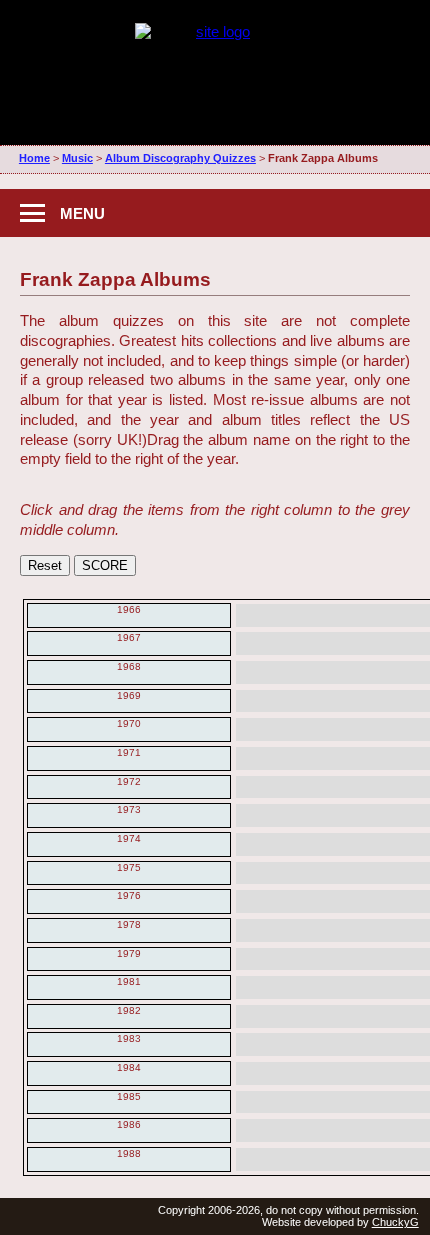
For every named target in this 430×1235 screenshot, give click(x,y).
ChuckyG (395, 1222)
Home (34, 158)
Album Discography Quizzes (180, 158)
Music (77, 158)
